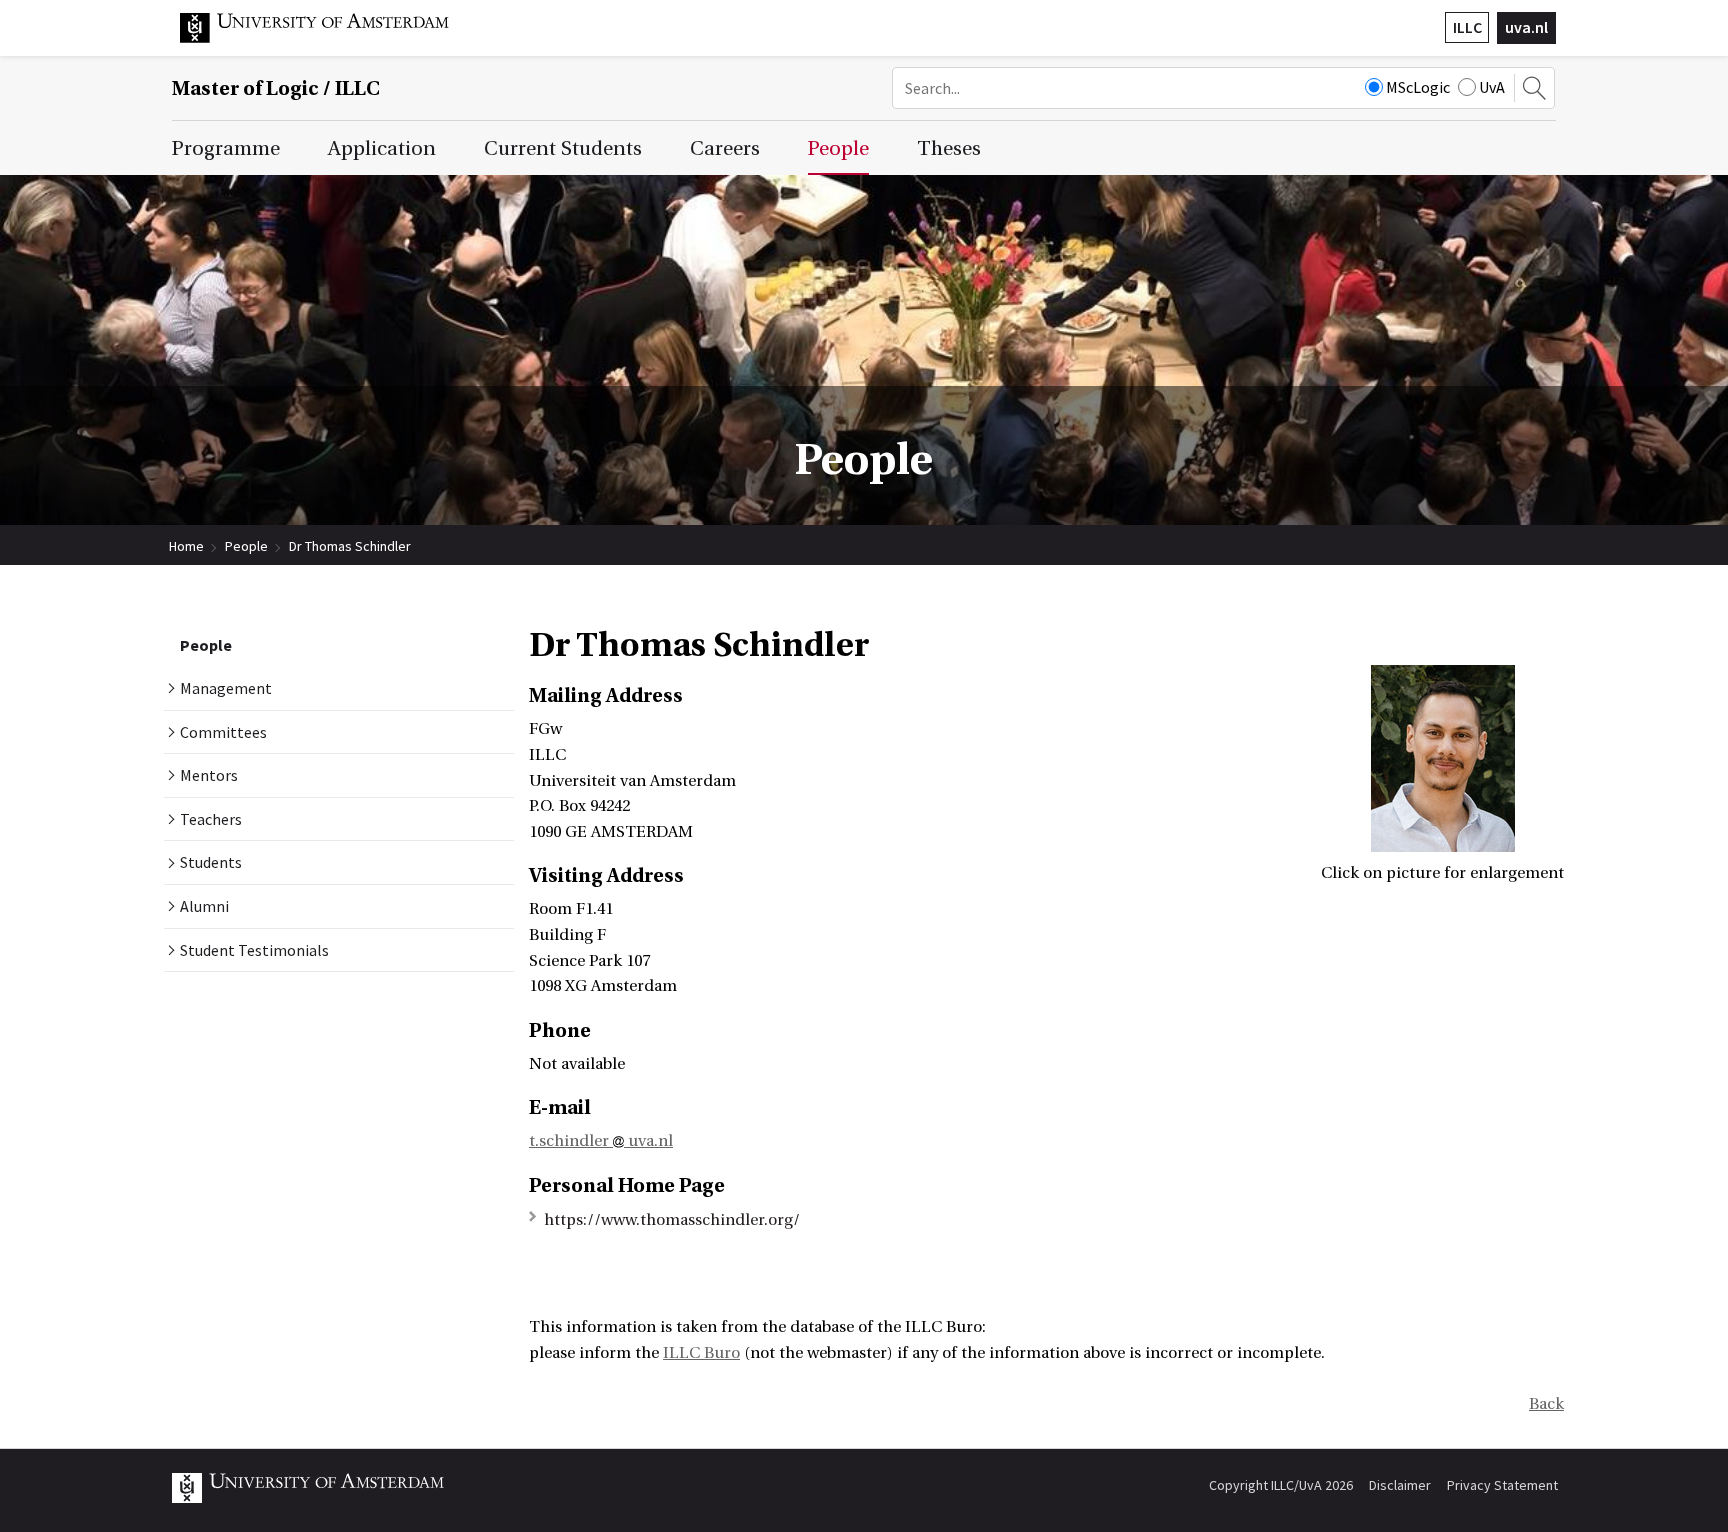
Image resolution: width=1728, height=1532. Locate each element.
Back (1546, 1404)
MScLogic (1418, 87)
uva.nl (1526, 27)
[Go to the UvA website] (330, 38)
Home (186, 546)
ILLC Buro (701, 1353)
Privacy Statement (1502, 1485)
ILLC (1467, 27)
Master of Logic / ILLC (276, 88)
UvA (1492, 87)
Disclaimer (1400, 1485)
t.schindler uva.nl (601, 1141)
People (246, 546)
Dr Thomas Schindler (350, 546)
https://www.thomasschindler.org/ (672, 1220)
